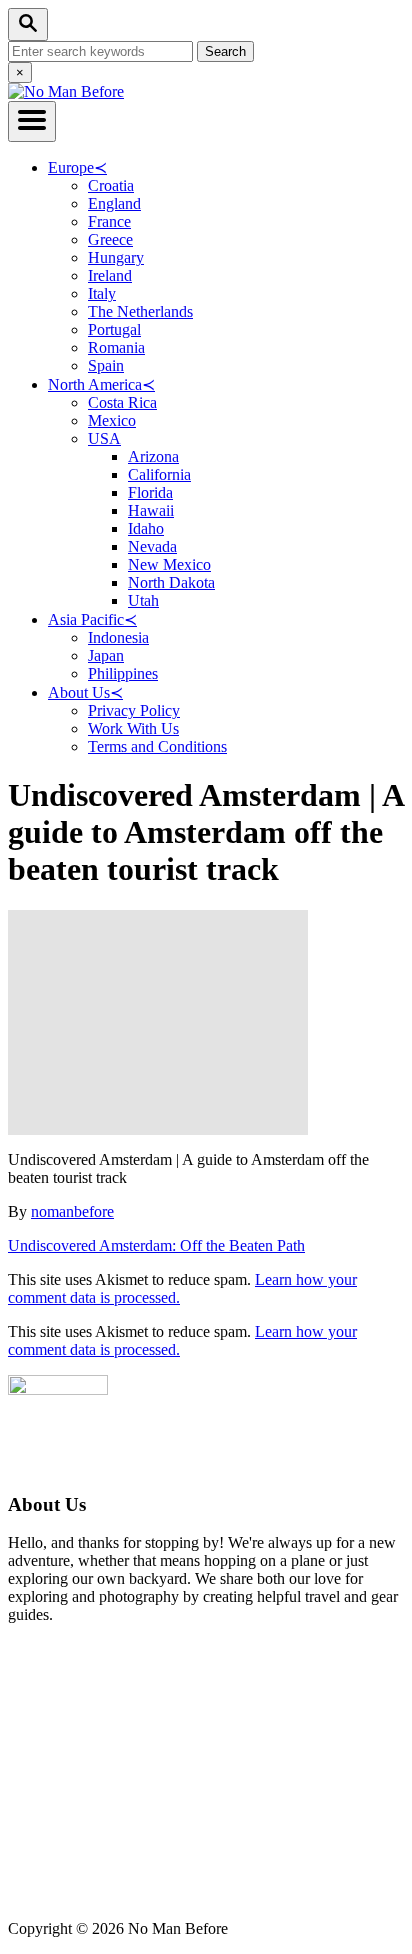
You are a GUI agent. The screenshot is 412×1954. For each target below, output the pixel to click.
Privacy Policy (134, 710)
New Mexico (169, 564)
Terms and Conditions (157, 746)
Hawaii (151, 510)
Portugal (114, 329)
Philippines (123, 673)
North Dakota (171, 582)
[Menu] (32, 121)
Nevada (152, 546)
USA (104, 438)
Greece (110, 239)
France (109, 221)
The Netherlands (140, 311)
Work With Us (133, 728)
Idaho (146, 528)
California (159, 474)
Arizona (153, 456)
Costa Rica (122, 402)
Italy (102, 293)
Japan (106, 655)
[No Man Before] (66, 91)
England (114, 203)
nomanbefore (72, 1211)
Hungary (116, 257)
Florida (150, 492)
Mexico (112, 420)
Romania (116, 347)
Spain (106, 365)
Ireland (110, 275)
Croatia (111, 185)
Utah (143, 600)
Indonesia (118, 637)
